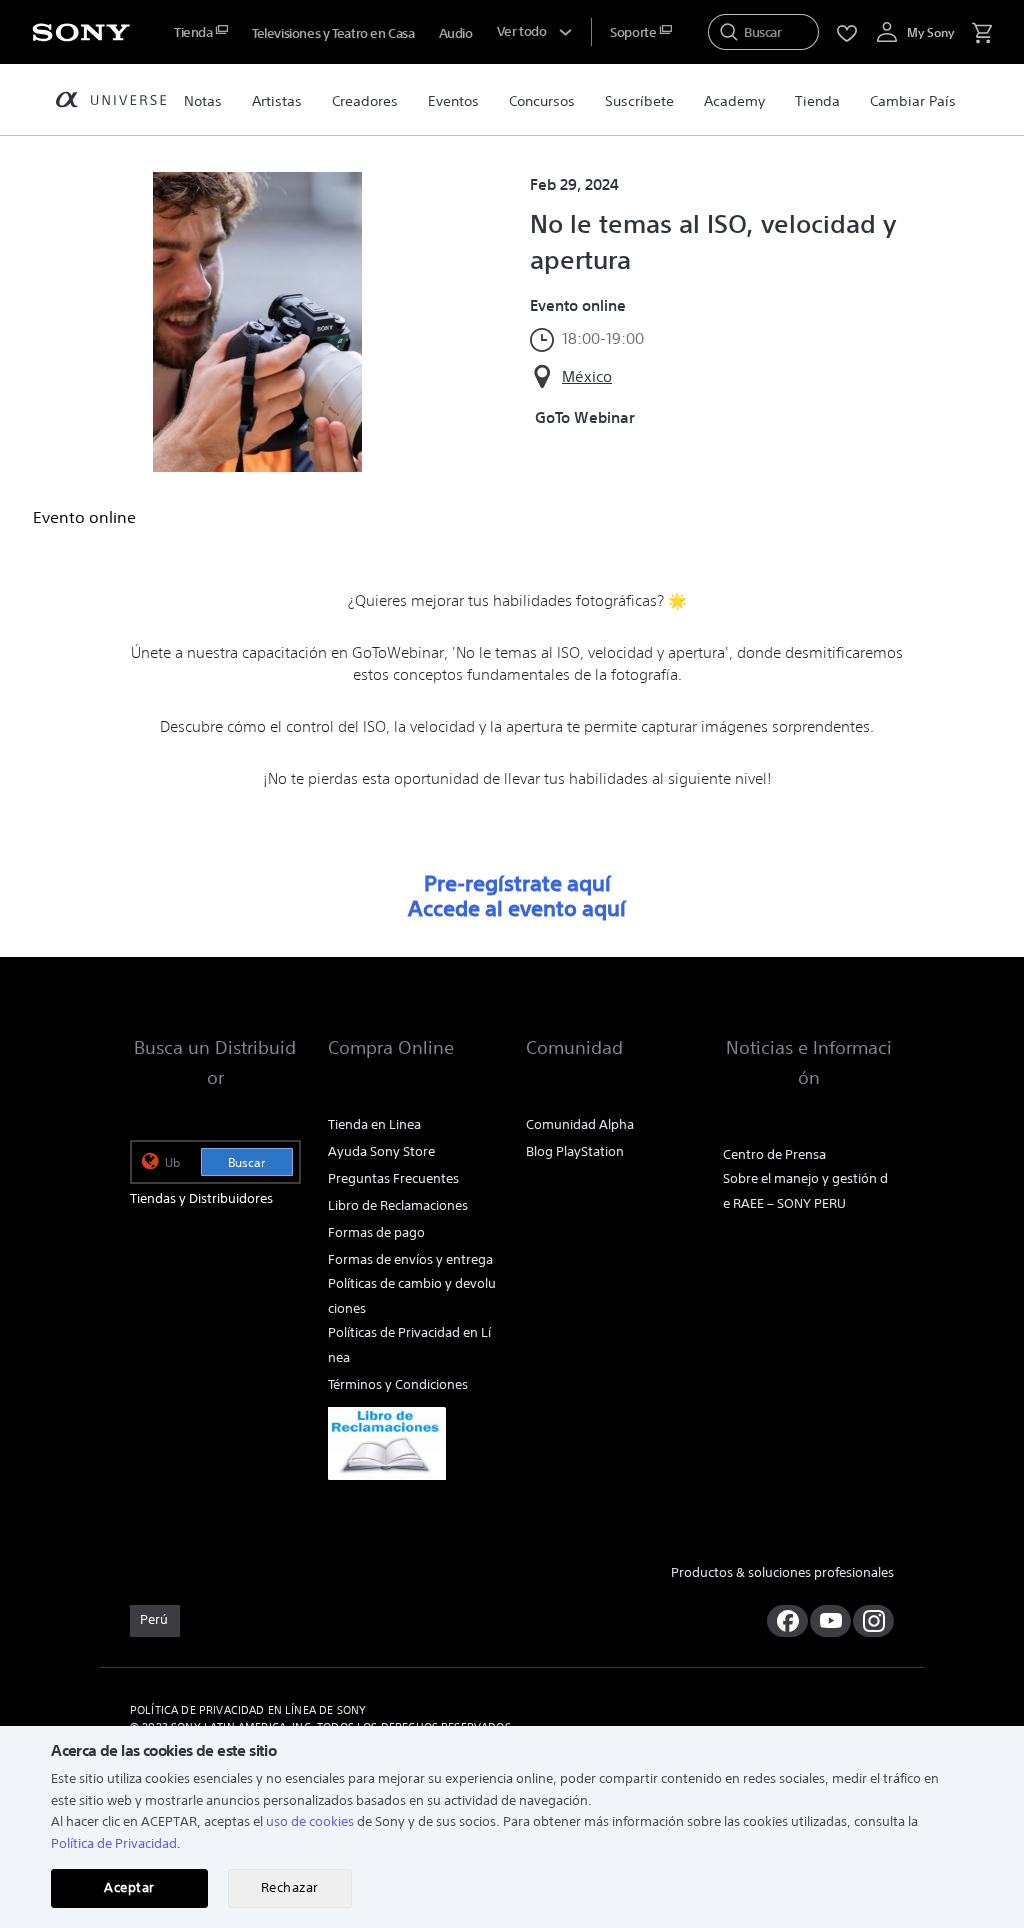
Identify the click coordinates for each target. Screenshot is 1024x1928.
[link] (392, 1443)
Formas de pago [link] (376, 1232)
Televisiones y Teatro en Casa (333, 33)
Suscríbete (639, 101)
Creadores (365, 101)
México (587, 376)
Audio (456, 33)
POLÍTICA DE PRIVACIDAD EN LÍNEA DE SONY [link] (248, 1710)
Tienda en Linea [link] (374, 1124)
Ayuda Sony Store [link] (381, 1151)
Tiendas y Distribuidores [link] (201, 1198)
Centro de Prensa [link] (774, 1154)
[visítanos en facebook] (787, 1621)
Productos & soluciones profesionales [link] (782, 1572)
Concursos (542, 101)
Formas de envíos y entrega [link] (410, 1259)
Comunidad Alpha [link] (580, 1124)
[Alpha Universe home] (111, 103)
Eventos (453, 101)
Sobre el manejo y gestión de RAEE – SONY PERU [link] (805, 1191)
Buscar (246, 1162)
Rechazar (290, 1887)
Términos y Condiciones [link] (398, 1384)
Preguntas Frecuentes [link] (393, 1178)
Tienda (817, 101)
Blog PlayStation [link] (575, 1151)
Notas (203, 101)
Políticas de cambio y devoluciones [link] (412, 1296)
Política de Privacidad (114, 1843)
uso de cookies (310, 1821)
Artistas (277, 101)
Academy (734, 101)
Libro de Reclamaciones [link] (398, 1205)
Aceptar (129, 1887)
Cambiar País (913, 101)
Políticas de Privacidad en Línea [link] (409, 1345)
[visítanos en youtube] (830, 1621)
